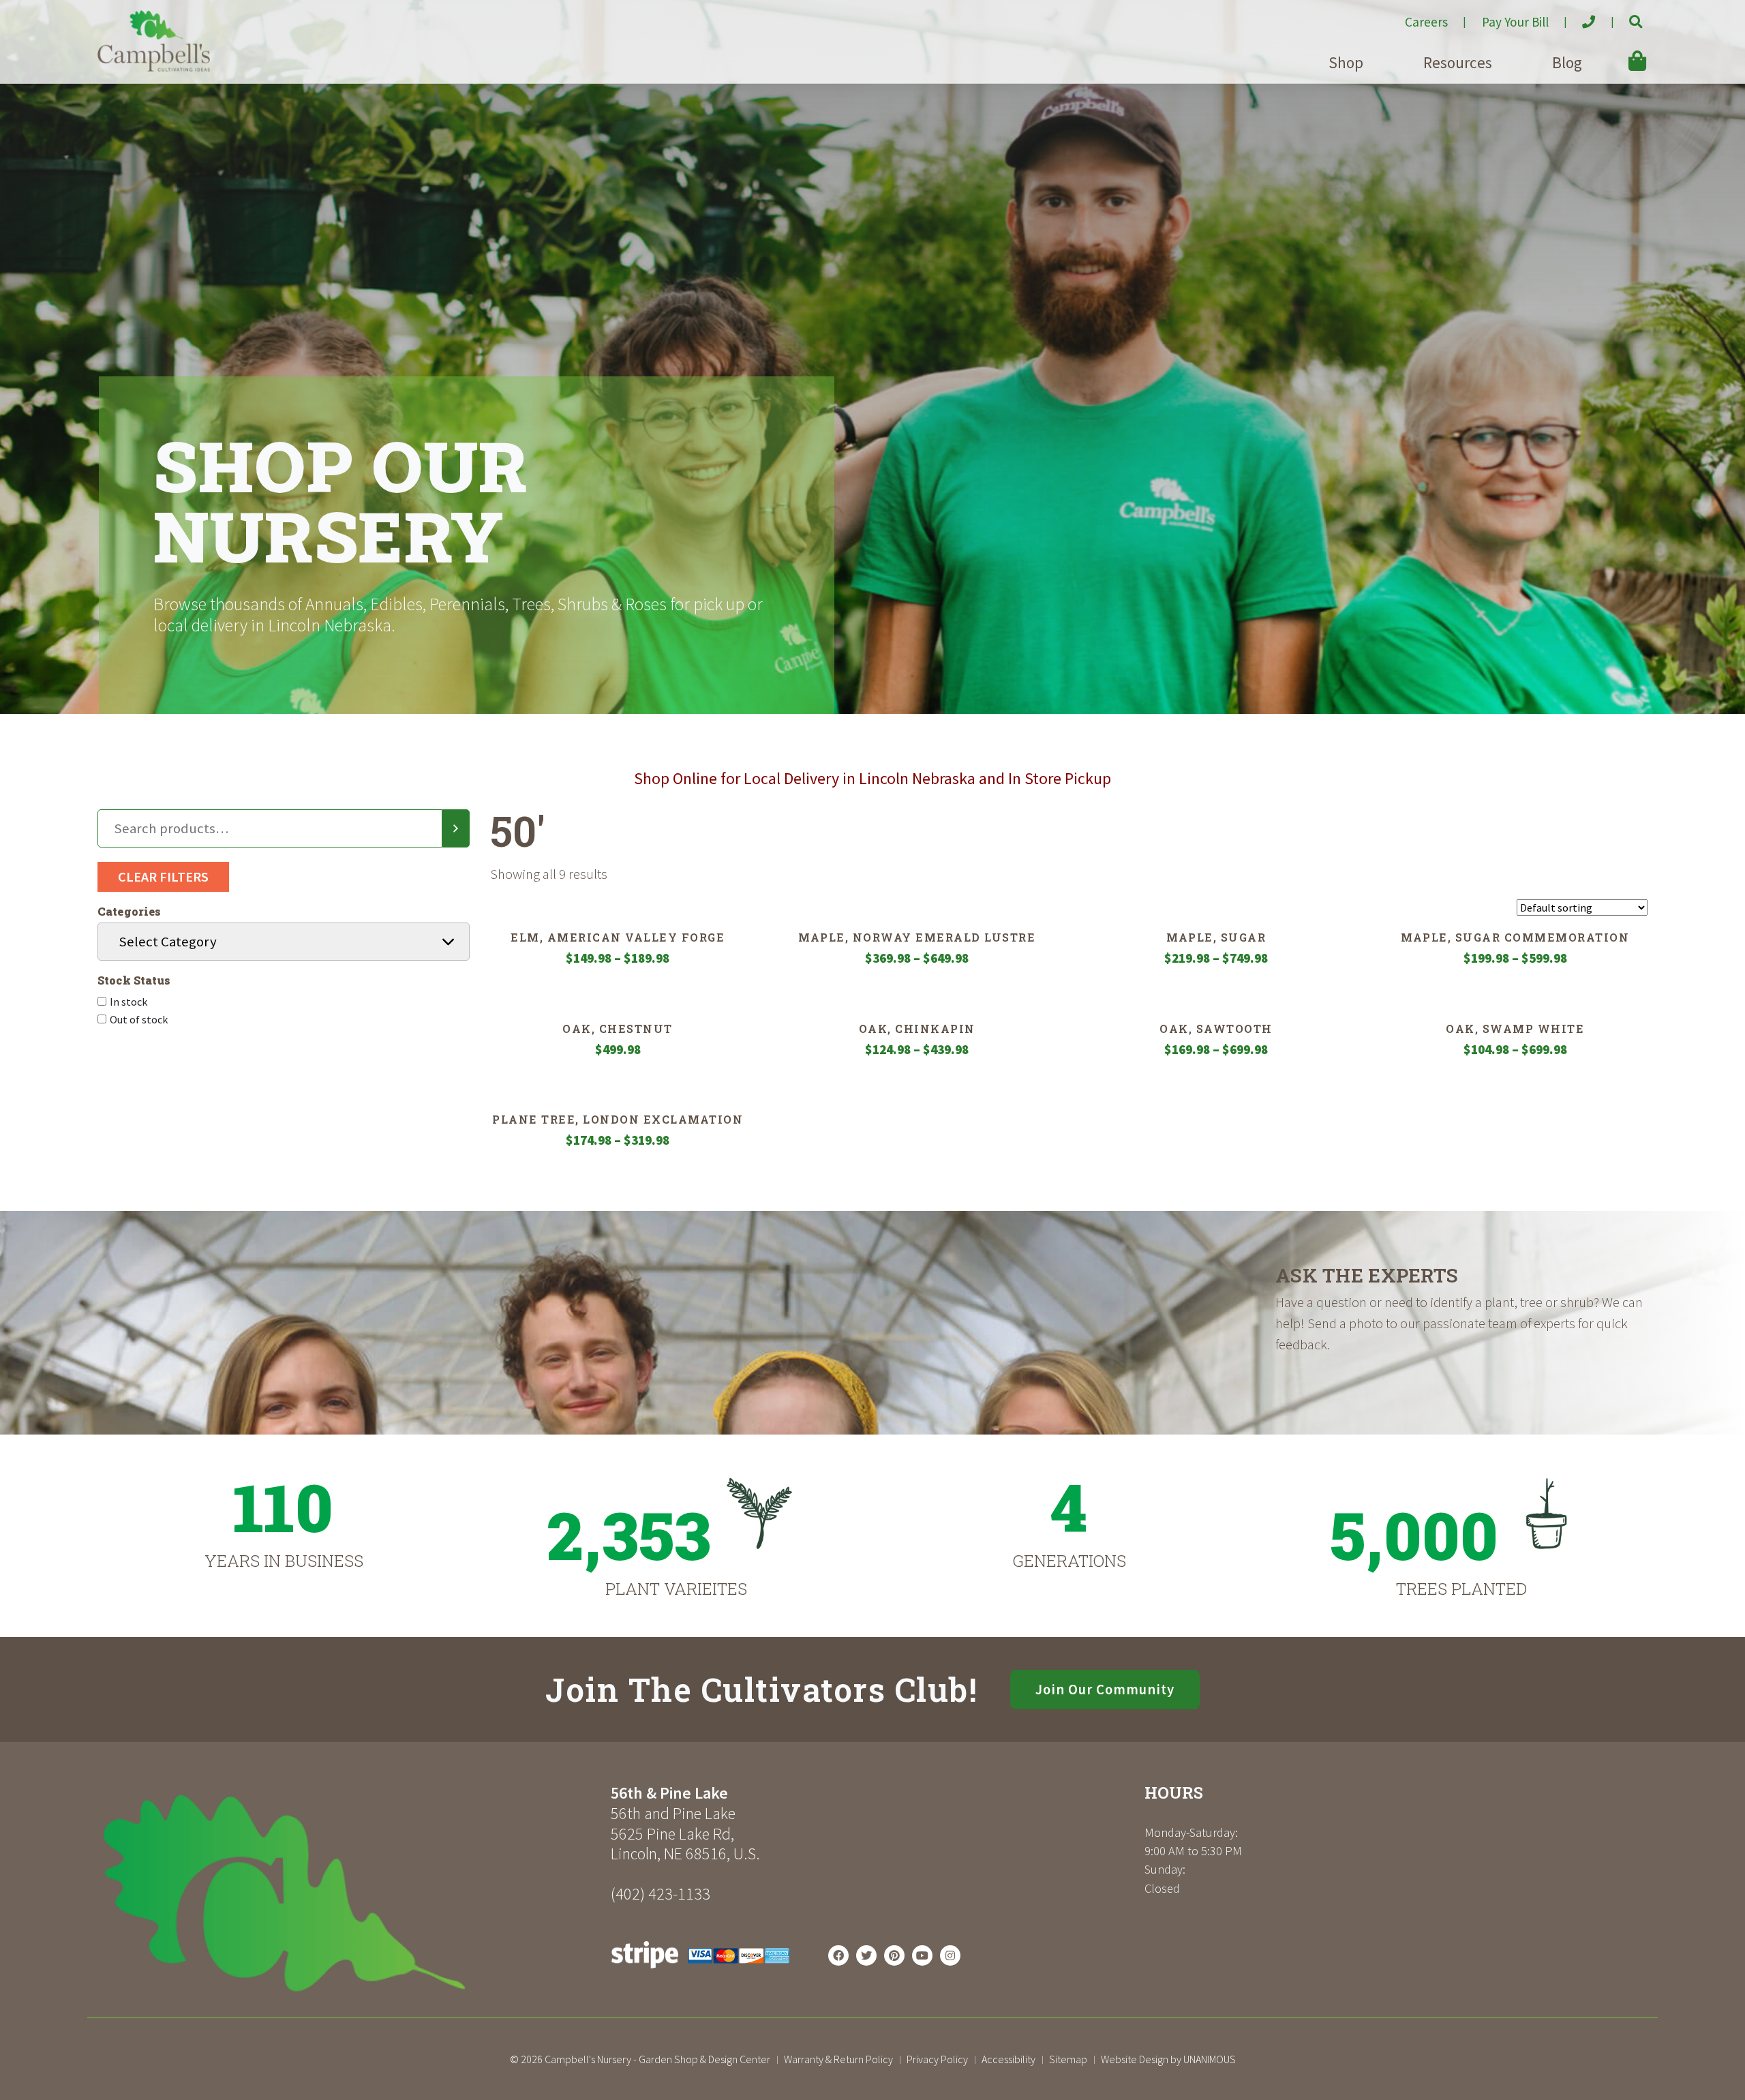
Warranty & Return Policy (838, 2059)
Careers (1426, 22)
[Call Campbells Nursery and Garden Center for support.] (1578, 16)
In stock (128, 1002)
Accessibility (1008, 2059)
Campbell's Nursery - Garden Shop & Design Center (657, 2059)
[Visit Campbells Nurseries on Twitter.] (866, 1955)
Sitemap (1068, 2059)
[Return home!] (154, 67)
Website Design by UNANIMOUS (1168, 2059)
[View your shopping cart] (1618, 51)
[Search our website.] (1624, 16)
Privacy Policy (937, 2059)
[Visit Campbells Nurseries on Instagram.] (950, 1955)
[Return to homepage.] (349, 1893)
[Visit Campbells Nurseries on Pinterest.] (894, 1955)
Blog (1567, 62)
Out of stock (139, 1019)
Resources (1458, 62)
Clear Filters (163, 876)
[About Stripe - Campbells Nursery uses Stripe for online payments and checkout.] (700, 1972)
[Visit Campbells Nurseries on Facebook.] (838, 1955)
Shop (1346, 62)
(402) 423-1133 (661, 1894)
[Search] (456, 828)
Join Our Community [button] (1105, 1690)
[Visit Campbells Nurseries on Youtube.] (922, 1955)
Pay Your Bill (1515, 22)
